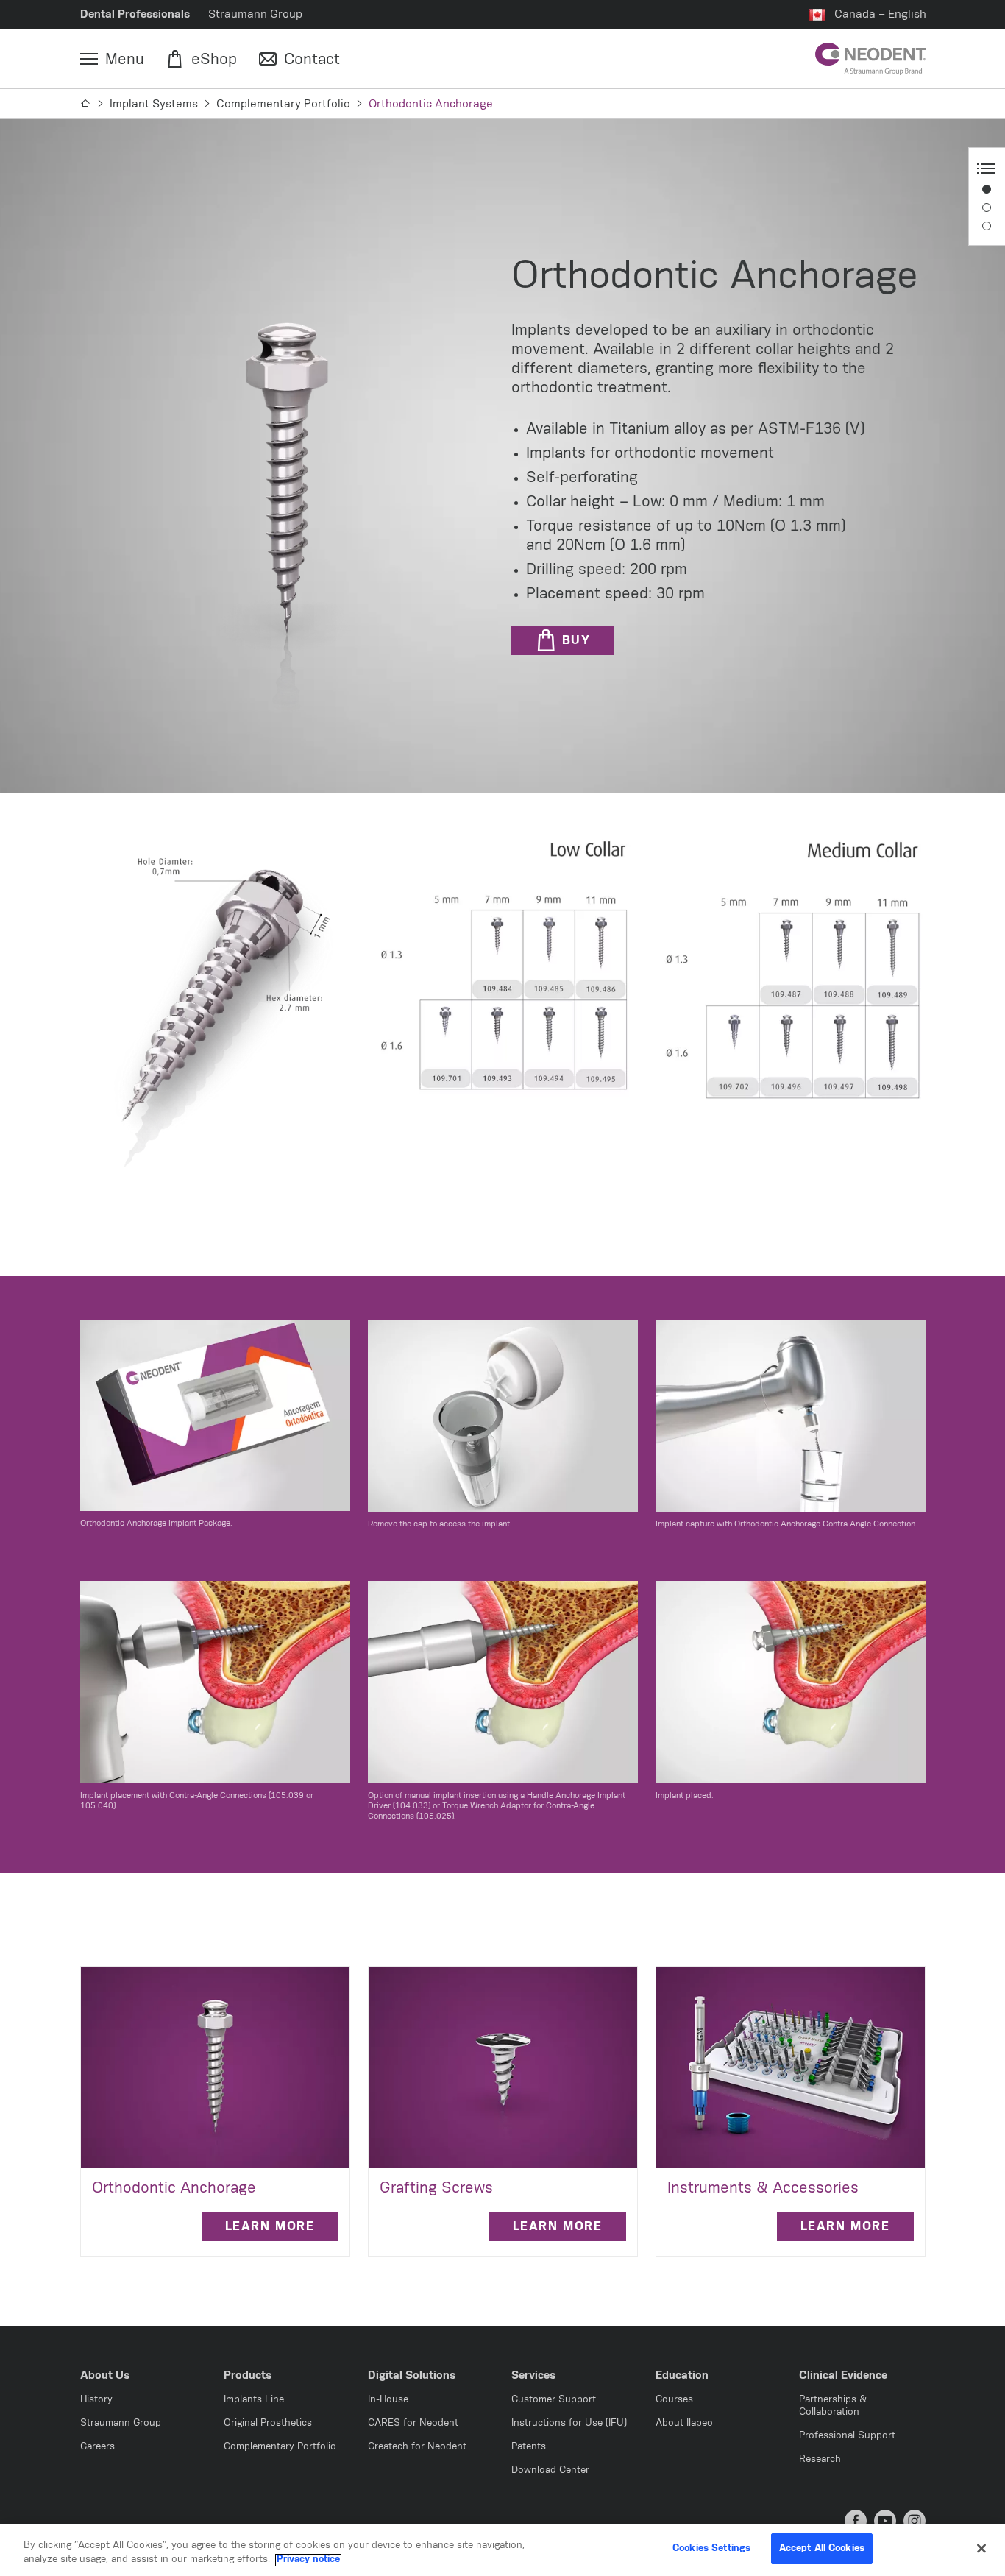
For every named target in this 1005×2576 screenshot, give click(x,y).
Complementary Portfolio (283, 104)
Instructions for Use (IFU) (569, 2423)
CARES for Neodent (413, 2423)
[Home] (86, 104)
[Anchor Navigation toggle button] (986, 169)
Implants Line (254, 2400)
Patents (529, 2447)
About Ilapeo (684, 2423)
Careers (97, 2447)
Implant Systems (154, 104)
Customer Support (554, 2400)
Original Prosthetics (268, 2423)
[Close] (981, 2548)
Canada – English (880, 14)
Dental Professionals (135, 14)
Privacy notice (308, 2560)
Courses (674, 2400)
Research (820, 2459)
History (96, 2400)
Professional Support (847, 2436)
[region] (502, 2550)
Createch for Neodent (417, 2447)
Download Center (550, 2470)
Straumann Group (255, 14)
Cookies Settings (711, 2548)
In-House (388, 2400)
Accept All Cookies (822, 2548)
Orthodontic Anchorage (431, 104)
